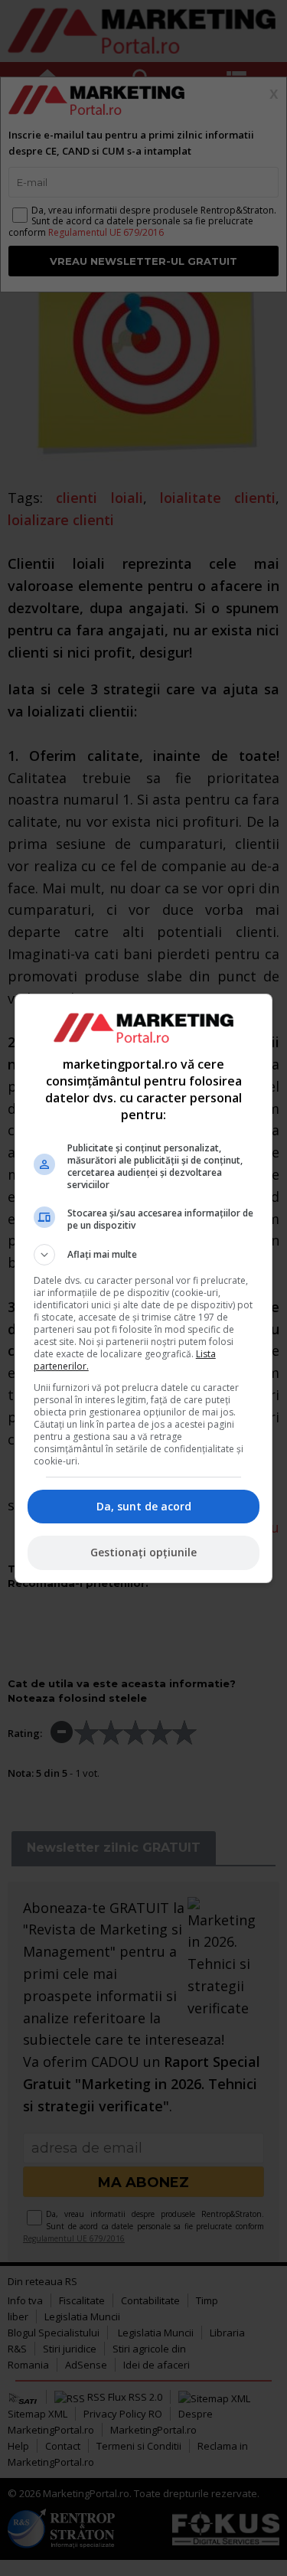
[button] (144, 1255)
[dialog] (144, 1288)
